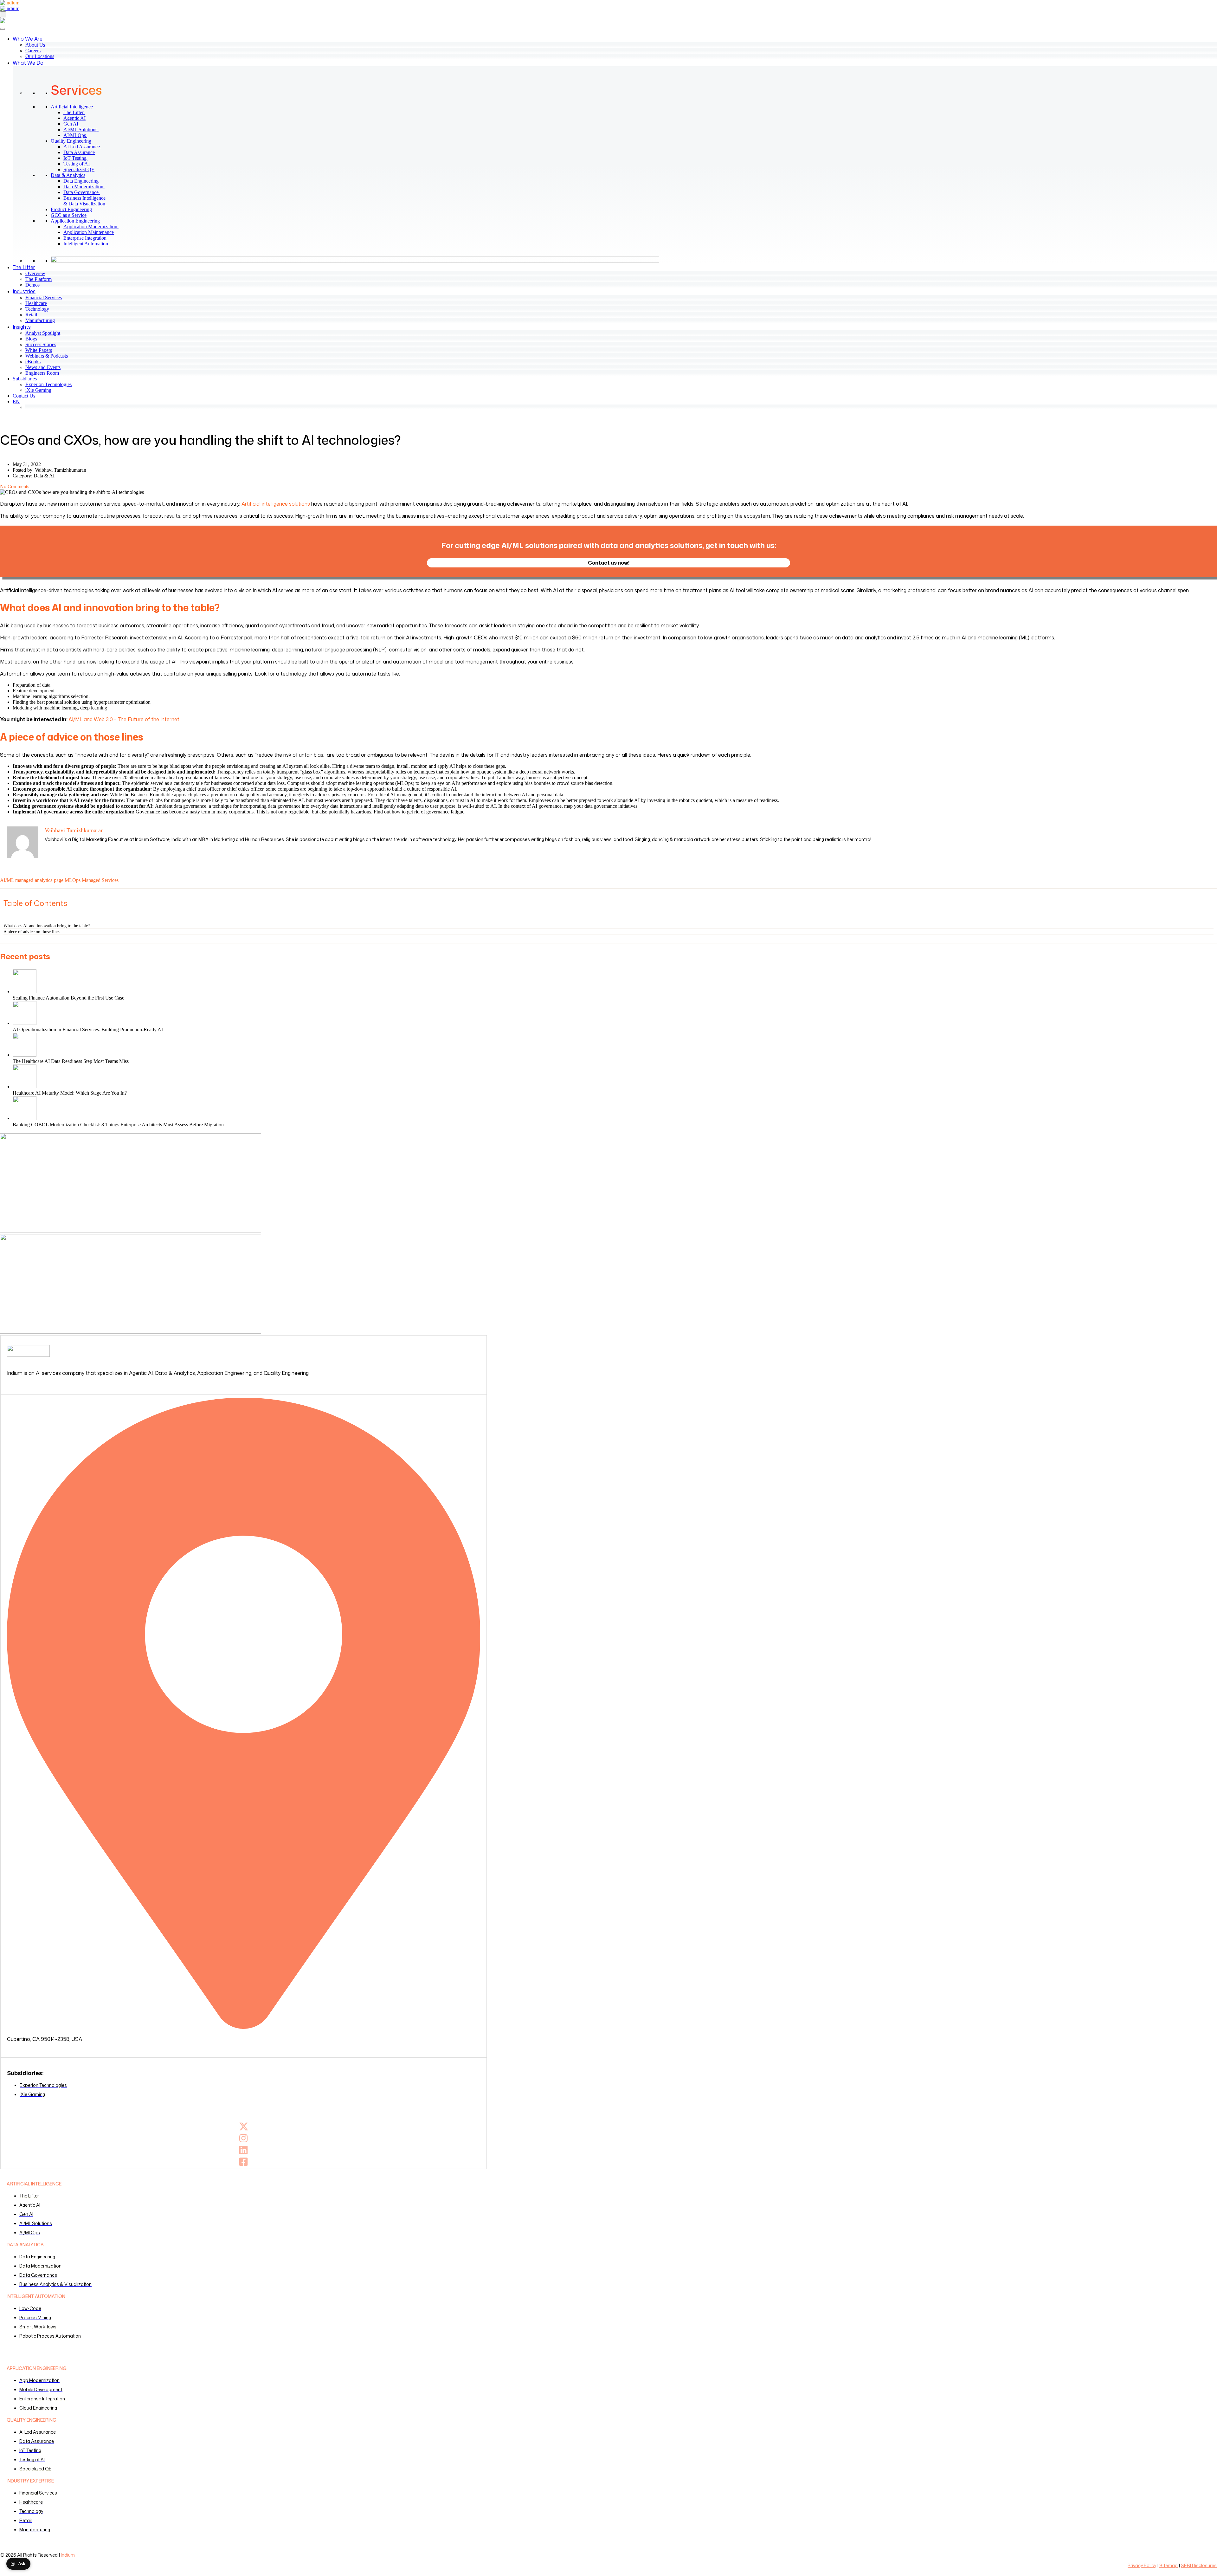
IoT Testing (78, 158)
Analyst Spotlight (43, 333)
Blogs (31, 339)
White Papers (39, 350)
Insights (22, 327)
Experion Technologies (48, 384)
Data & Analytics (68, 175)
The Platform (39, 279)
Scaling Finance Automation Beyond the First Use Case (68, 998)
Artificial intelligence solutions (276, 504)
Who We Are (28, 39)
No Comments (15, 486)
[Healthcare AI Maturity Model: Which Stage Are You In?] (615, 1077)
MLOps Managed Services (92, 880)
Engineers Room (42, 373)
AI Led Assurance (85, 147)
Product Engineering (71, 209)
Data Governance (84, 192)
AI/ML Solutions (84, 129)
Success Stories (41, 344)
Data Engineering (84, 181)
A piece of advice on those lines (32, 932)
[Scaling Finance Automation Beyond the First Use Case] (615, 982)
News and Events (43, 367)
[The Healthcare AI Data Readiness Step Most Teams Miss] (615, 1045)
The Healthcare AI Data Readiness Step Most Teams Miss (71, 1061)
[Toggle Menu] (3, 29)
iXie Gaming (38, 390)
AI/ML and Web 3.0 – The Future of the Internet (124, 719)
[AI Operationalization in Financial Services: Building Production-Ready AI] (615, 1014)
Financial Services (44, 298)
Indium (68, 2555)
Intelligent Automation (89, 244)
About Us (35, 45)
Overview (35, 273)
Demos (32, 285)
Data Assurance (82, 152)
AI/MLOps (78, 135)
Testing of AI (80, 164)
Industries (24, 291)
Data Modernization (87, 187)
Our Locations (40, 56)
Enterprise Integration (88, 238)
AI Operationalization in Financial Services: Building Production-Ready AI (88, 1029)
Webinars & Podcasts (47, 356)
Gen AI (74, 124)
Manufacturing (40, 320)
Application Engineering (75, 221)
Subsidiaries (25, 379)
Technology (37, 309)
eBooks (33, 362)
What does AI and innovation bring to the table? (47, 926)
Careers (33, 51)
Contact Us (24, 396)
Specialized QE (81, 169)
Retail (31, 315)
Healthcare (36, 303)
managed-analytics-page (39, 880)
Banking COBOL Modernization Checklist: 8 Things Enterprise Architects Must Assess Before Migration (118, 1125)
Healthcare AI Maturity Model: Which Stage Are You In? (70, 1093)
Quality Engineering (71, 141)
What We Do (28, 63)
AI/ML (7, 880)
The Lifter (77, 112)
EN (16, 401)
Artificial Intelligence (72, 107)
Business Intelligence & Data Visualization (87, 201)
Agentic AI (77, 118)
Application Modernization (93, 227)
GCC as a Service (69, 215)
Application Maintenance (91, 232)
